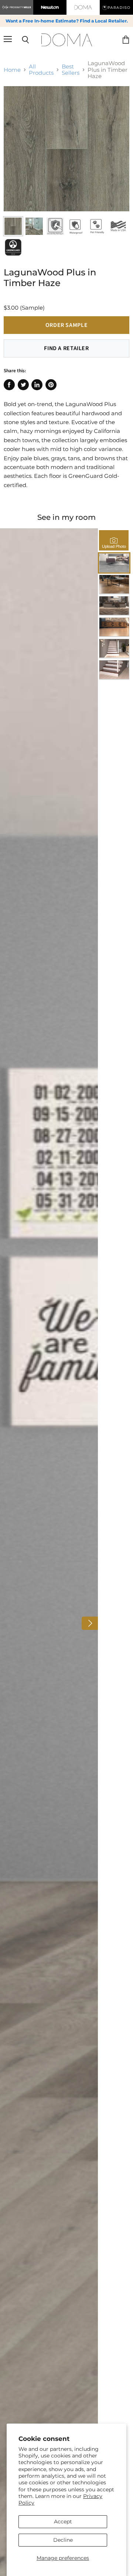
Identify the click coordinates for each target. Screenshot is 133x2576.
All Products (41, 70)
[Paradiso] (116, 7)
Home (12, 70)
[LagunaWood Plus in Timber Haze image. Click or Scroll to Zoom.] (66, 149)
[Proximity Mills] (17, 7)
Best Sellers (71, 70)
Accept (63, 2522)
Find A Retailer (66, 348)
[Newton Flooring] (50, 7)
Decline (63, 2540)
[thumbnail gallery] (13, 226)
